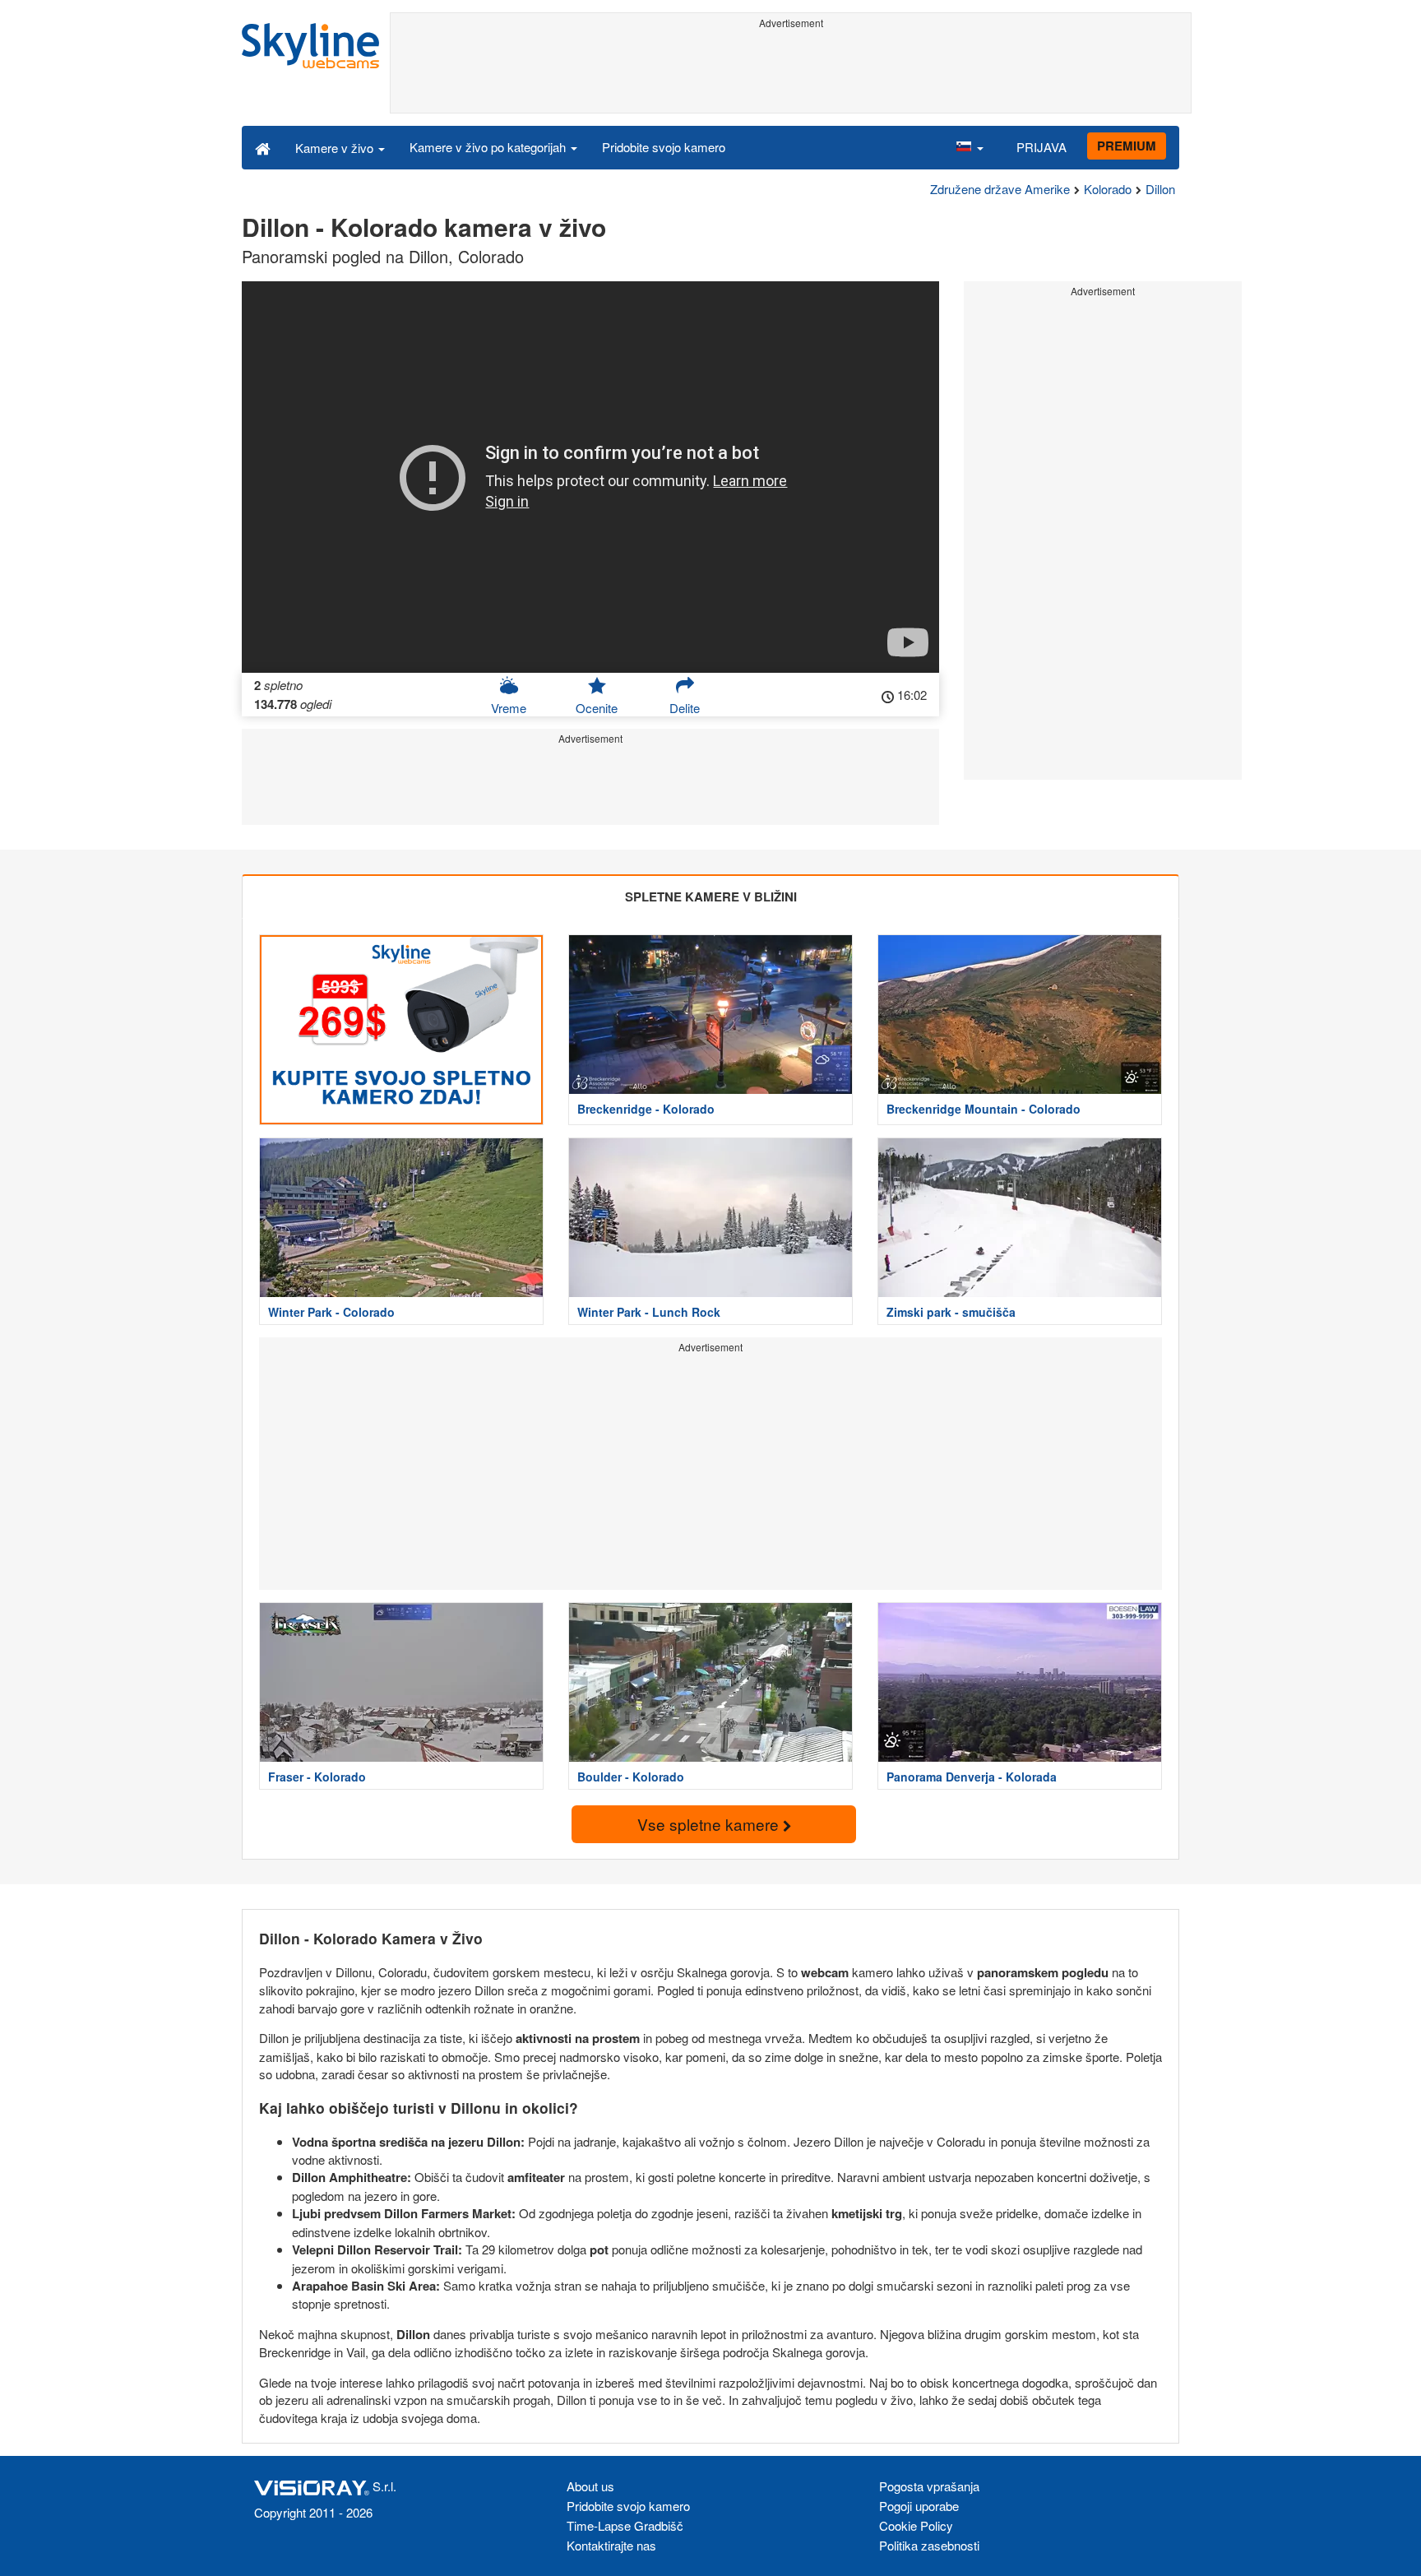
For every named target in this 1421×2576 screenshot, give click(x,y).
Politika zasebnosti (929, 2545)
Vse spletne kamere (710, 1824)
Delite (685, 708)
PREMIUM (1127, 146)
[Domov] (263, 147)
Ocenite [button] (597, 708)
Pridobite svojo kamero (664, 147)
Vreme (509, 708)
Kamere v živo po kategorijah (489, 147)
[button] (970, 147)
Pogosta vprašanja (929, 2486)
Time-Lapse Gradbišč (625, 2525)
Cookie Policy (916, 2525)
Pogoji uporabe (919, 2506)
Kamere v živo (336, 148)
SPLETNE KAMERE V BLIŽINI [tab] (711, 897)
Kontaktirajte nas (611, 2545)
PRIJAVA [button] (1041, 147)
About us (590, 2486)
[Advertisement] (791, 72)
